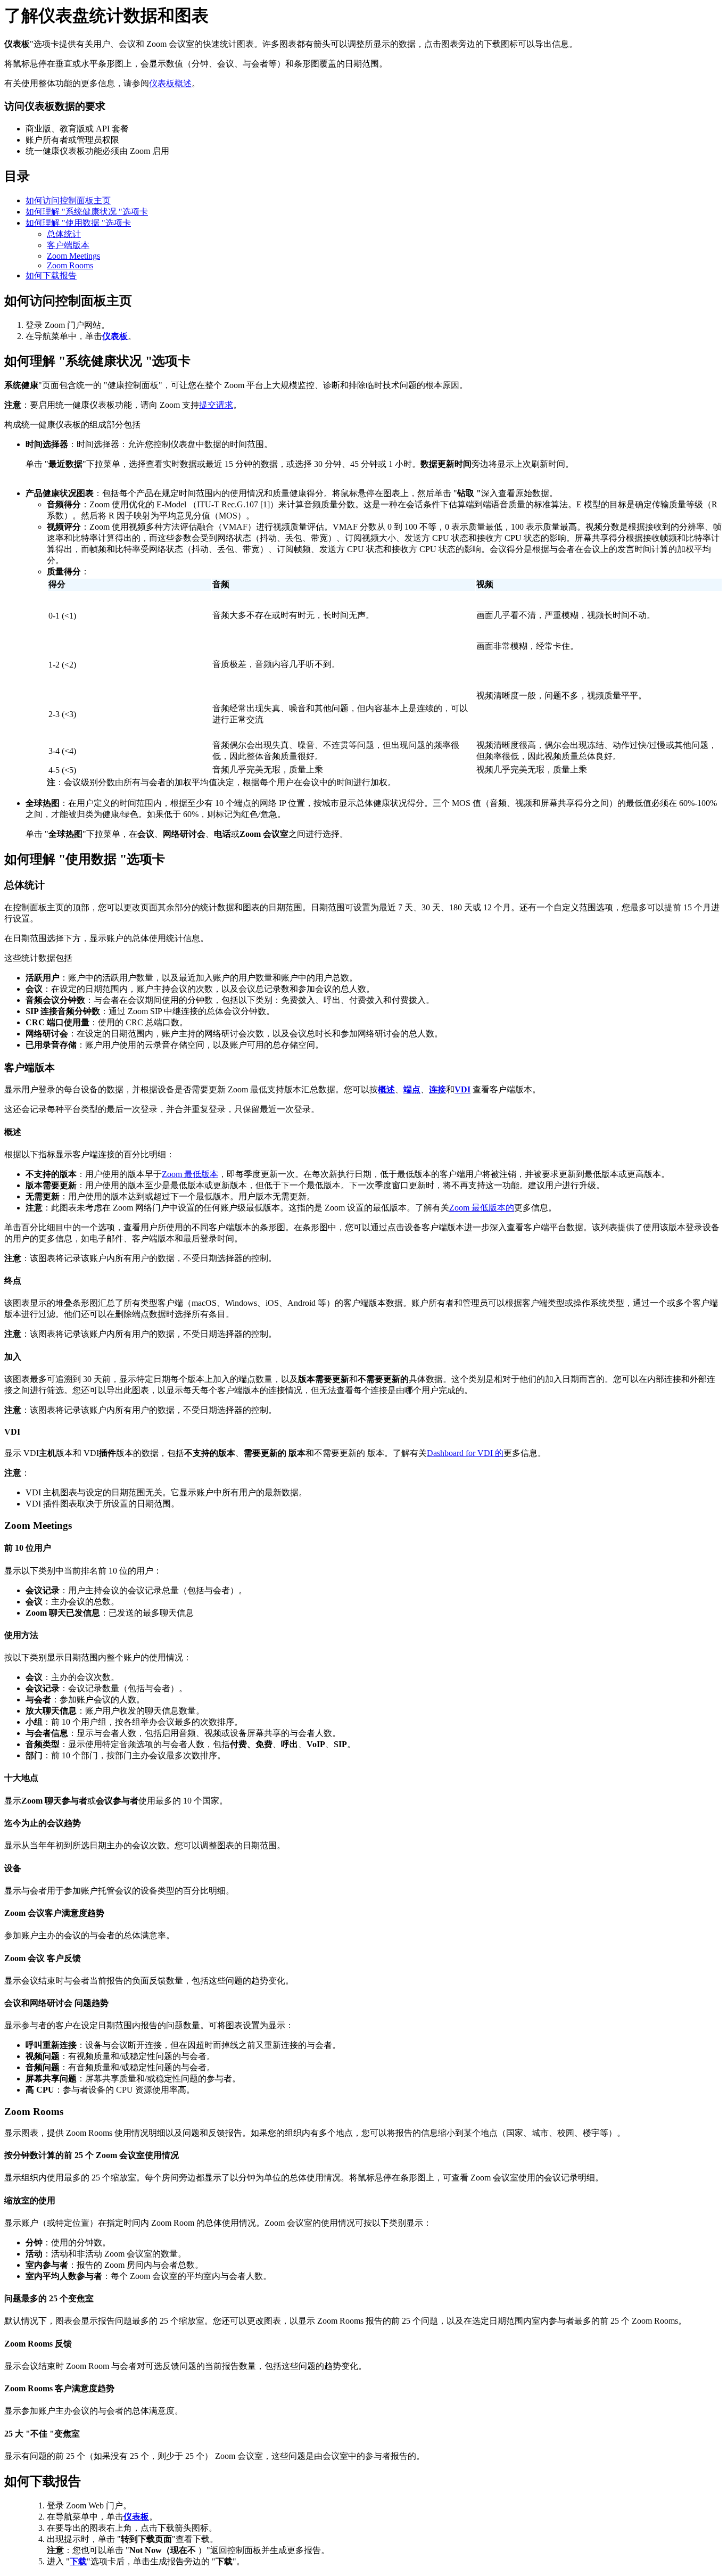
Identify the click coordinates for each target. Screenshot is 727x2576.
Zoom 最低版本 (190, 1174)
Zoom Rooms (70, 265)
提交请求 (216, 405)
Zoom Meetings (73, 256)
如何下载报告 (51, 275)
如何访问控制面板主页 (68, 200)
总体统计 (64, 234)
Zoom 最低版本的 (482, 1208)
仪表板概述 (170, 83)
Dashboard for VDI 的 (465, 1453)
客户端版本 (68, 245)
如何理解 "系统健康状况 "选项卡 (87, 212)
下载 (78, 2561)
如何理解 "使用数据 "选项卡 (78, 223)
